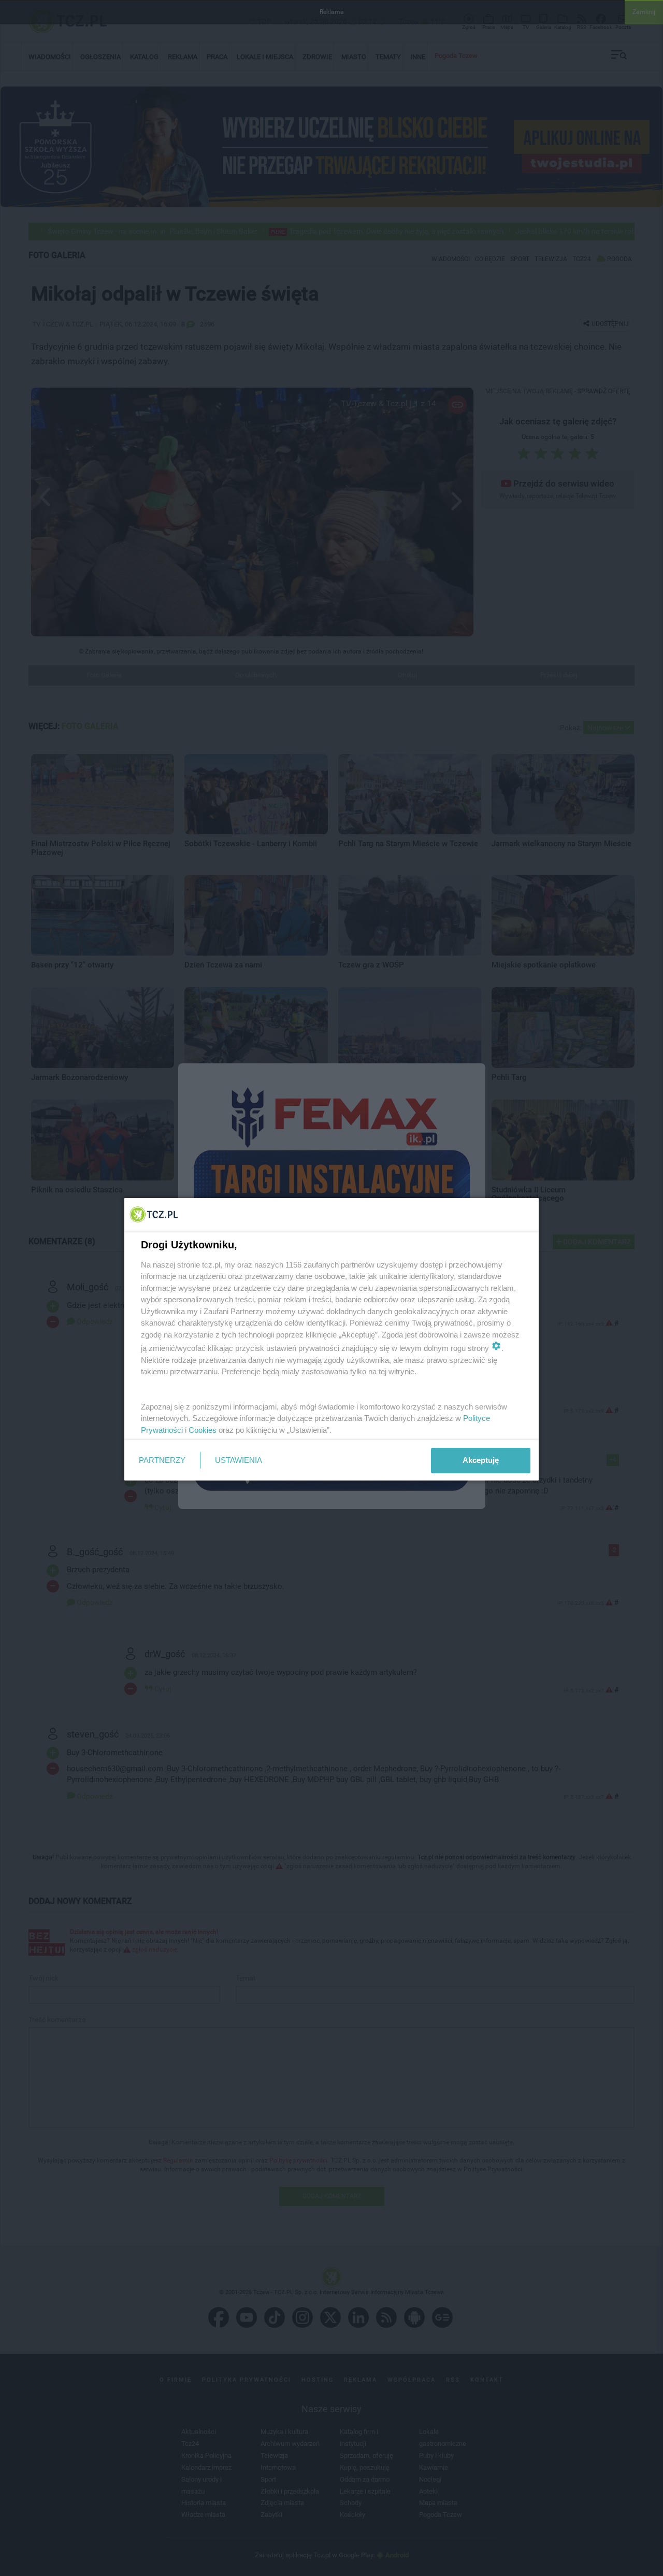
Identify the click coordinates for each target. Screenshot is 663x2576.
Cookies (203, 1430)
